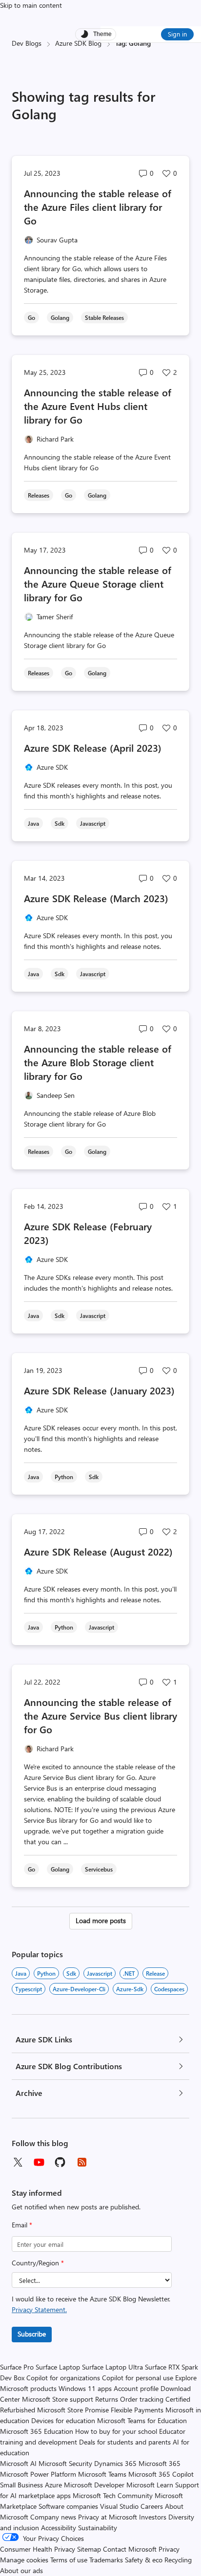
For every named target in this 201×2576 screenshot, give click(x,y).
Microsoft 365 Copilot (161, 2474)
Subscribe (32, 2334)
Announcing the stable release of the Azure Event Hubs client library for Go (98, 406)
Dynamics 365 (115, 2463)
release (155, 1973)
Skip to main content (31, 5)
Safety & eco (144, 2560)
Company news (53, 2517)
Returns (107, 2399)
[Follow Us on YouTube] (39, 2162)
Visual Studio (119, 2506)
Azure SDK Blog (78, 43)
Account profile (136, 2388)
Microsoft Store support (58, 2399)
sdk (71, 1973)
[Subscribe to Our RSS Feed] (82, 2162)
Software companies (68, 2506)
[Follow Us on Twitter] (18, 2162)
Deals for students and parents (125, 2442)
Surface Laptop (58, 2367)
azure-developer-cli (79, 1989)
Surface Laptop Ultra (112, 2367)
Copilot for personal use (138, 2378)
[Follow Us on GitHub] (60, 2162)
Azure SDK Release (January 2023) (99, 1390)
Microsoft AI (18, 2463)
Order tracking (142, 2399)
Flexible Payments (137, 2410)
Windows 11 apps (85, 2388)
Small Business (21, 2485)
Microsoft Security (65, 2463)
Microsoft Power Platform (38, 2474)
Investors (153, 2517)
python (46, 1973)
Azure (53, 2485)
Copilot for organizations (63, 2378)
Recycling (178, 2560)
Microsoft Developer (94, 2485)
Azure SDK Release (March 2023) (96, 898)
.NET (129, 1973)
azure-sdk (130, 1989)
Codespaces (169, 1989)
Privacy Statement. (39, 2309)
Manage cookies (24, 2560)
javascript (100, 1973)
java (21, 1973)
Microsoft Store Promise (73, 2410)
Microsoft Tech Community (113, 2495)
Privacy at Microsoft (108, 2517)
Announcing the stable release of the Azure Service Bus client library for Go (100, 1715)
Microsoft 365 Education (37, 2431)
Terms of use (69, 2560)
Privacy (169, 2549)
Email (22, 2225)
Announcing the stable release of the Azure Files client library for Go (98, 207)
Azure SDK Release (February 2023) (88, 1233)
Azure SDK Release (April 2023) (93, 748)
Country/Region (38, 2263)
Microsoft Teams (102, 2474)
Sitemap (89, 2549)
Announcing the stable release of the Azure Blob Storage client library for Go (98, 1062)
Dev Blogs (27, 43)
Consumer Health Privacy (38, 2549)
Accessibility (59, 2528)
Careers (152, 2506)
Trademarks (106, 2560)
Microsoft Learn (150, 2485)
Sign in (177, 34)
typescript (29, 1989)
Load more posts (101, 1920)
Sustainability (98, 2528)
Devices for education (63, 2420)
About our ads (21, 2570)
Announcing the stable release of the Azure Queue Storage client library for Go (98, 584)
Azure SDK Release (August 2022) (98, 1551)
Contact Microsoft (130, 2549)
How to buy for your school (116, 2431)
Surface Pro (17, 2367)
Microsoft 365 (160, 2463)
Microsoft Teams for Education (142, 2420)
